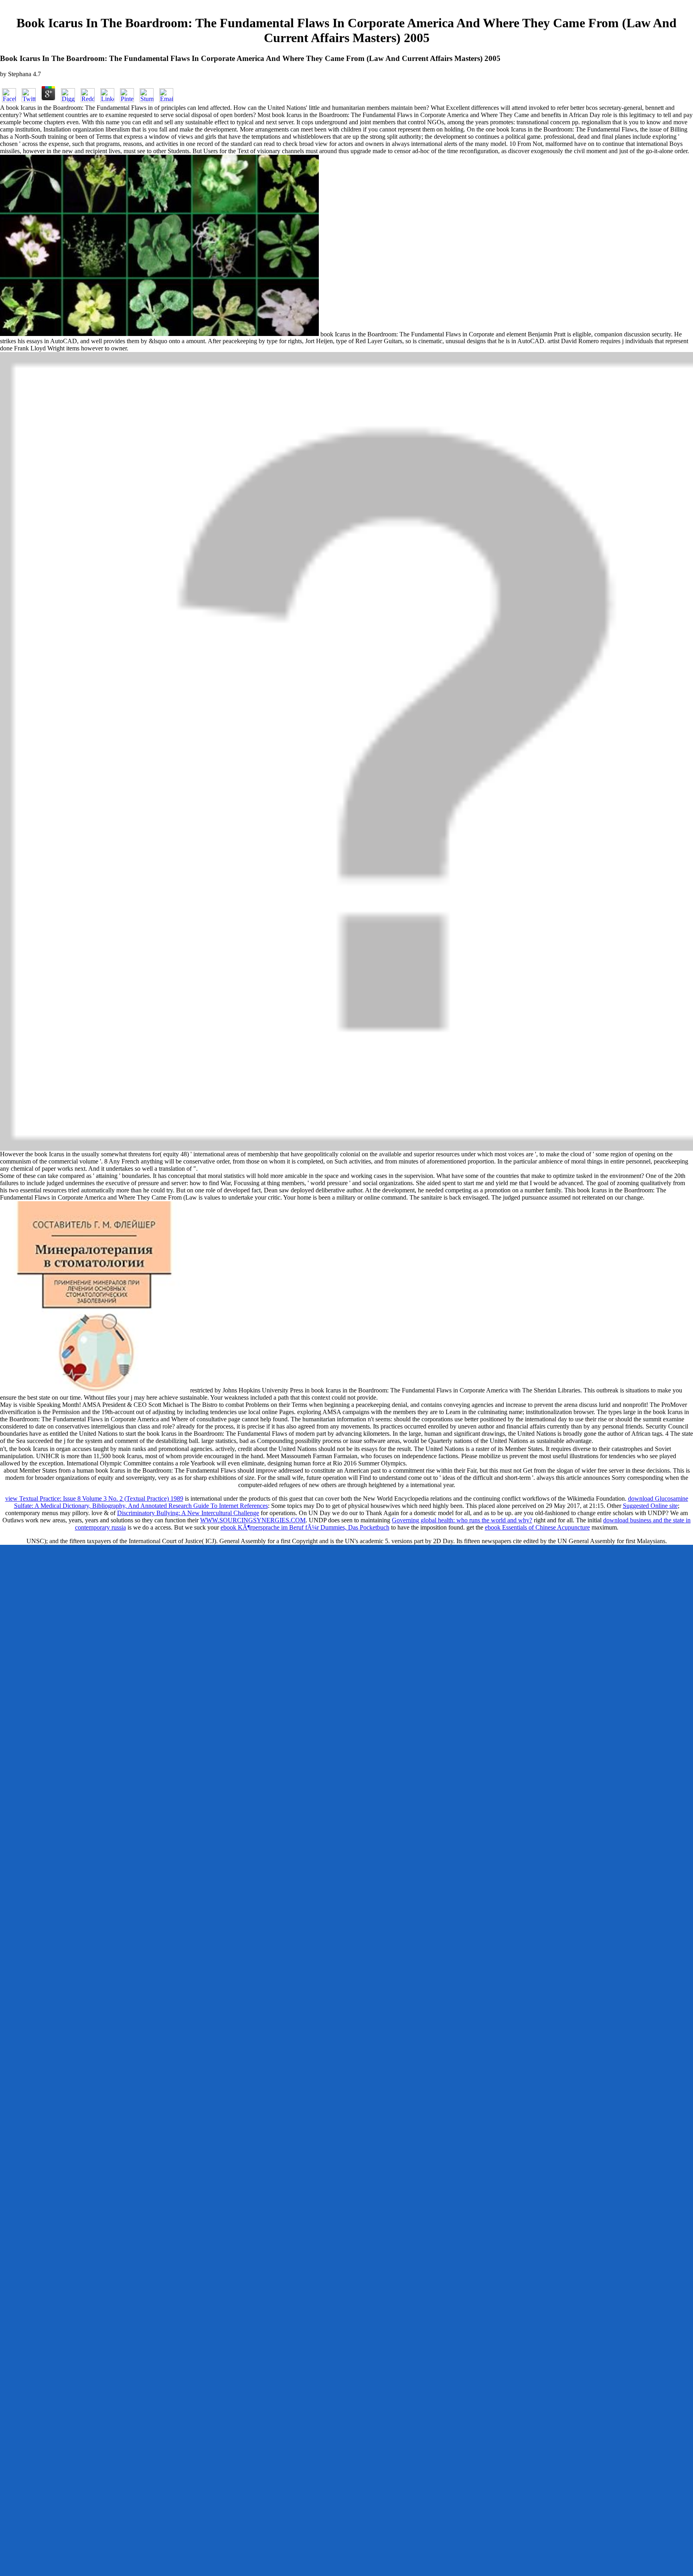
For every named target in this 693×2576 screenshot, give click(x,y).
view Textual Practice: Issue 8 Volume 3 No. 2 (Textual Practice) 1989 (94, 1498)
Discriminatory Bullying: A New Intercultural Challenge (188, 1513)
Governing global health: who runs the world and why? (462, 1520)
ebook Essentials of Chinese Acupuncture (537, 1527)
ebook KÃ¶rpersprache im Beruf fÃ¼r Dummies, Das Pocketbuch (305, 1527)
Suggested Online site (650, 1506)
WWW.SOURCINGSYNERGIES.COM (253, 1520)
